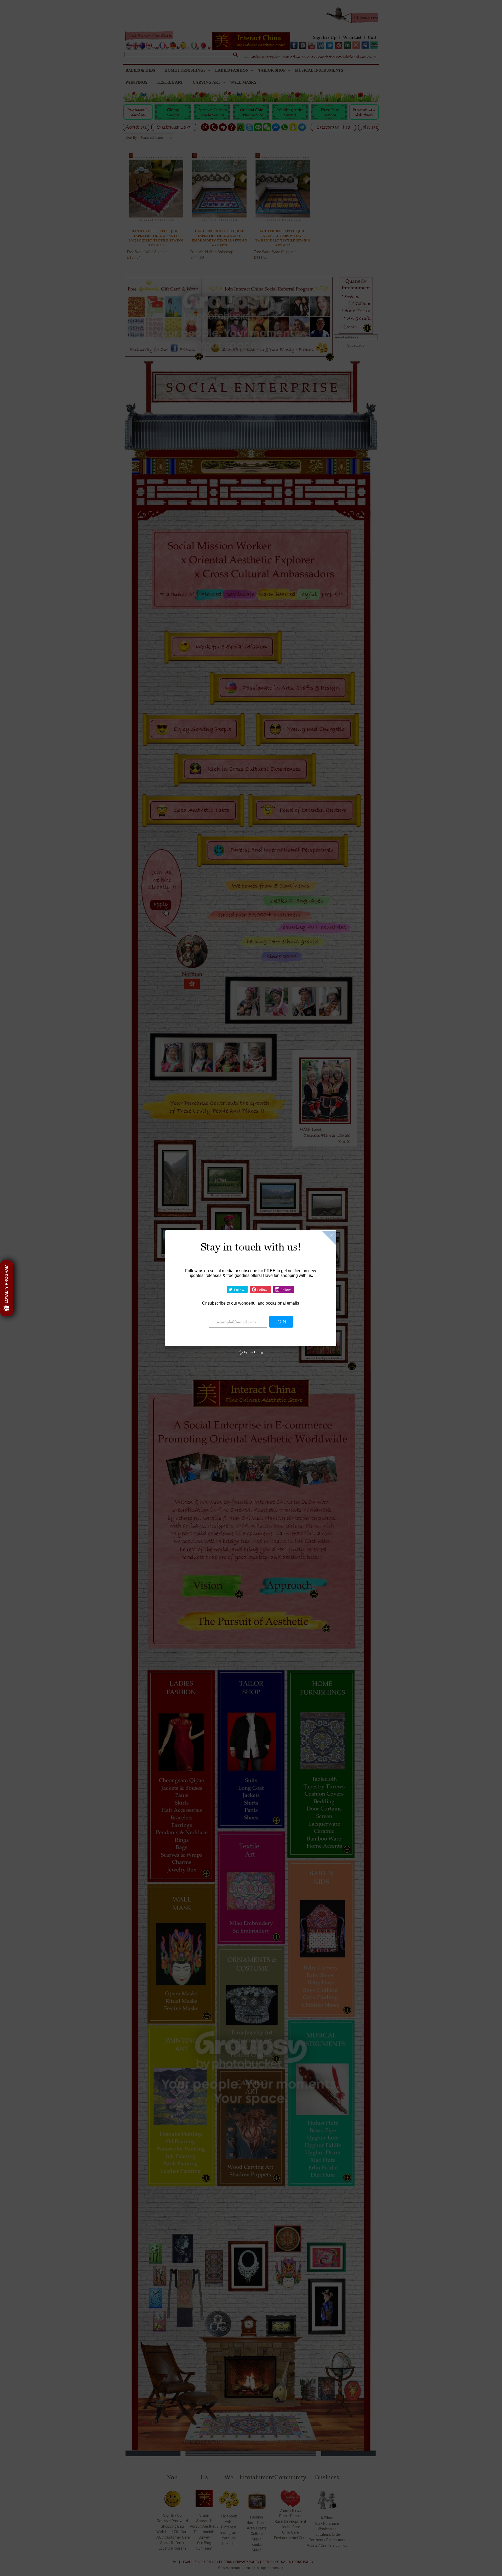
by (253, 1352)
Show (7, 1288)
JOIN (281, 1322)
